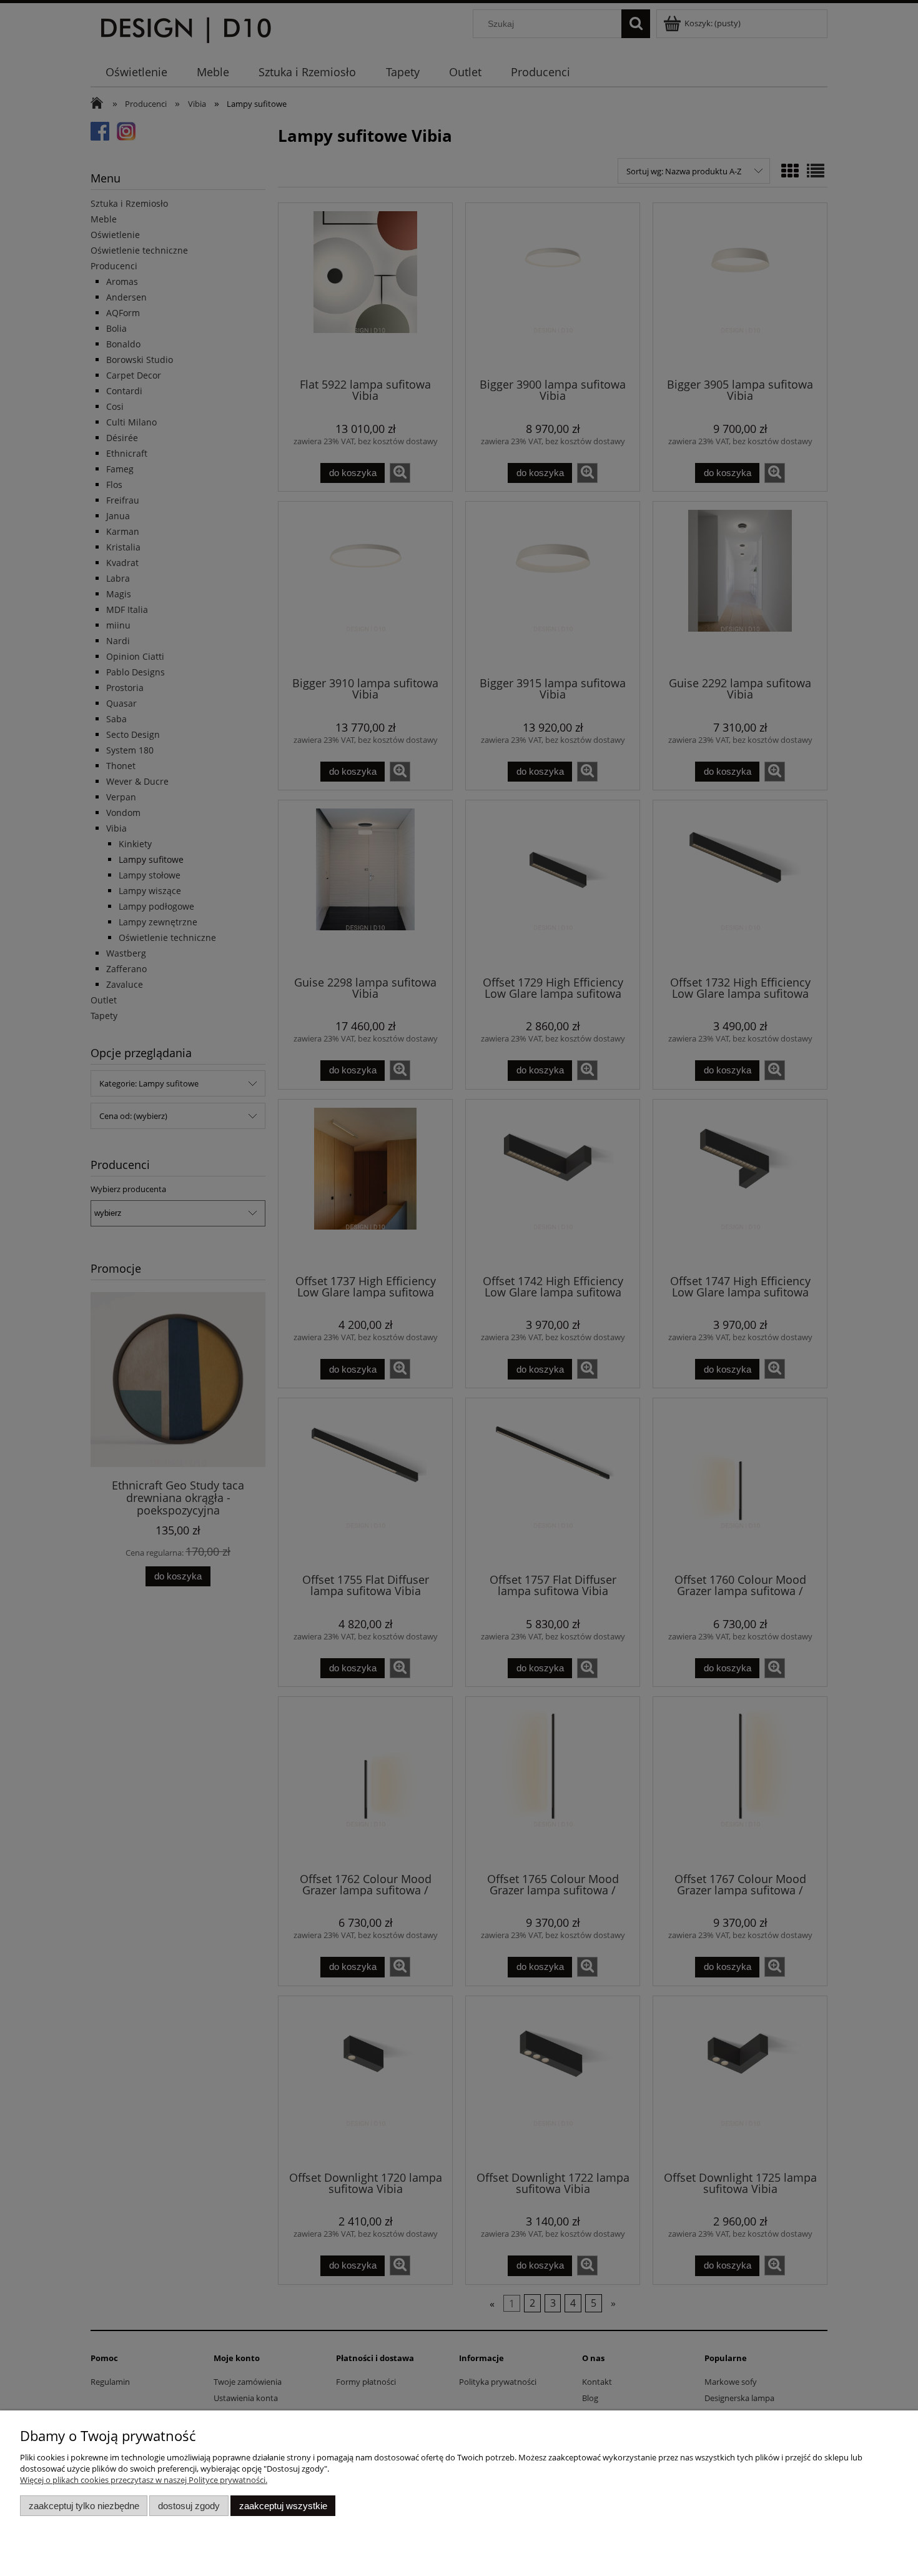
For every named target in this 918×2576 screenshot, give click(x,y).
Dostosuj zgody (189, 2506)
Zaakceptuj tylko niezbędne (84, 2506)
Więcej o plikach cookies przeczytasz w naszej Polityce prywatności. (144, 2480)
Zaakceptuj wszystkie (283, 2506)
